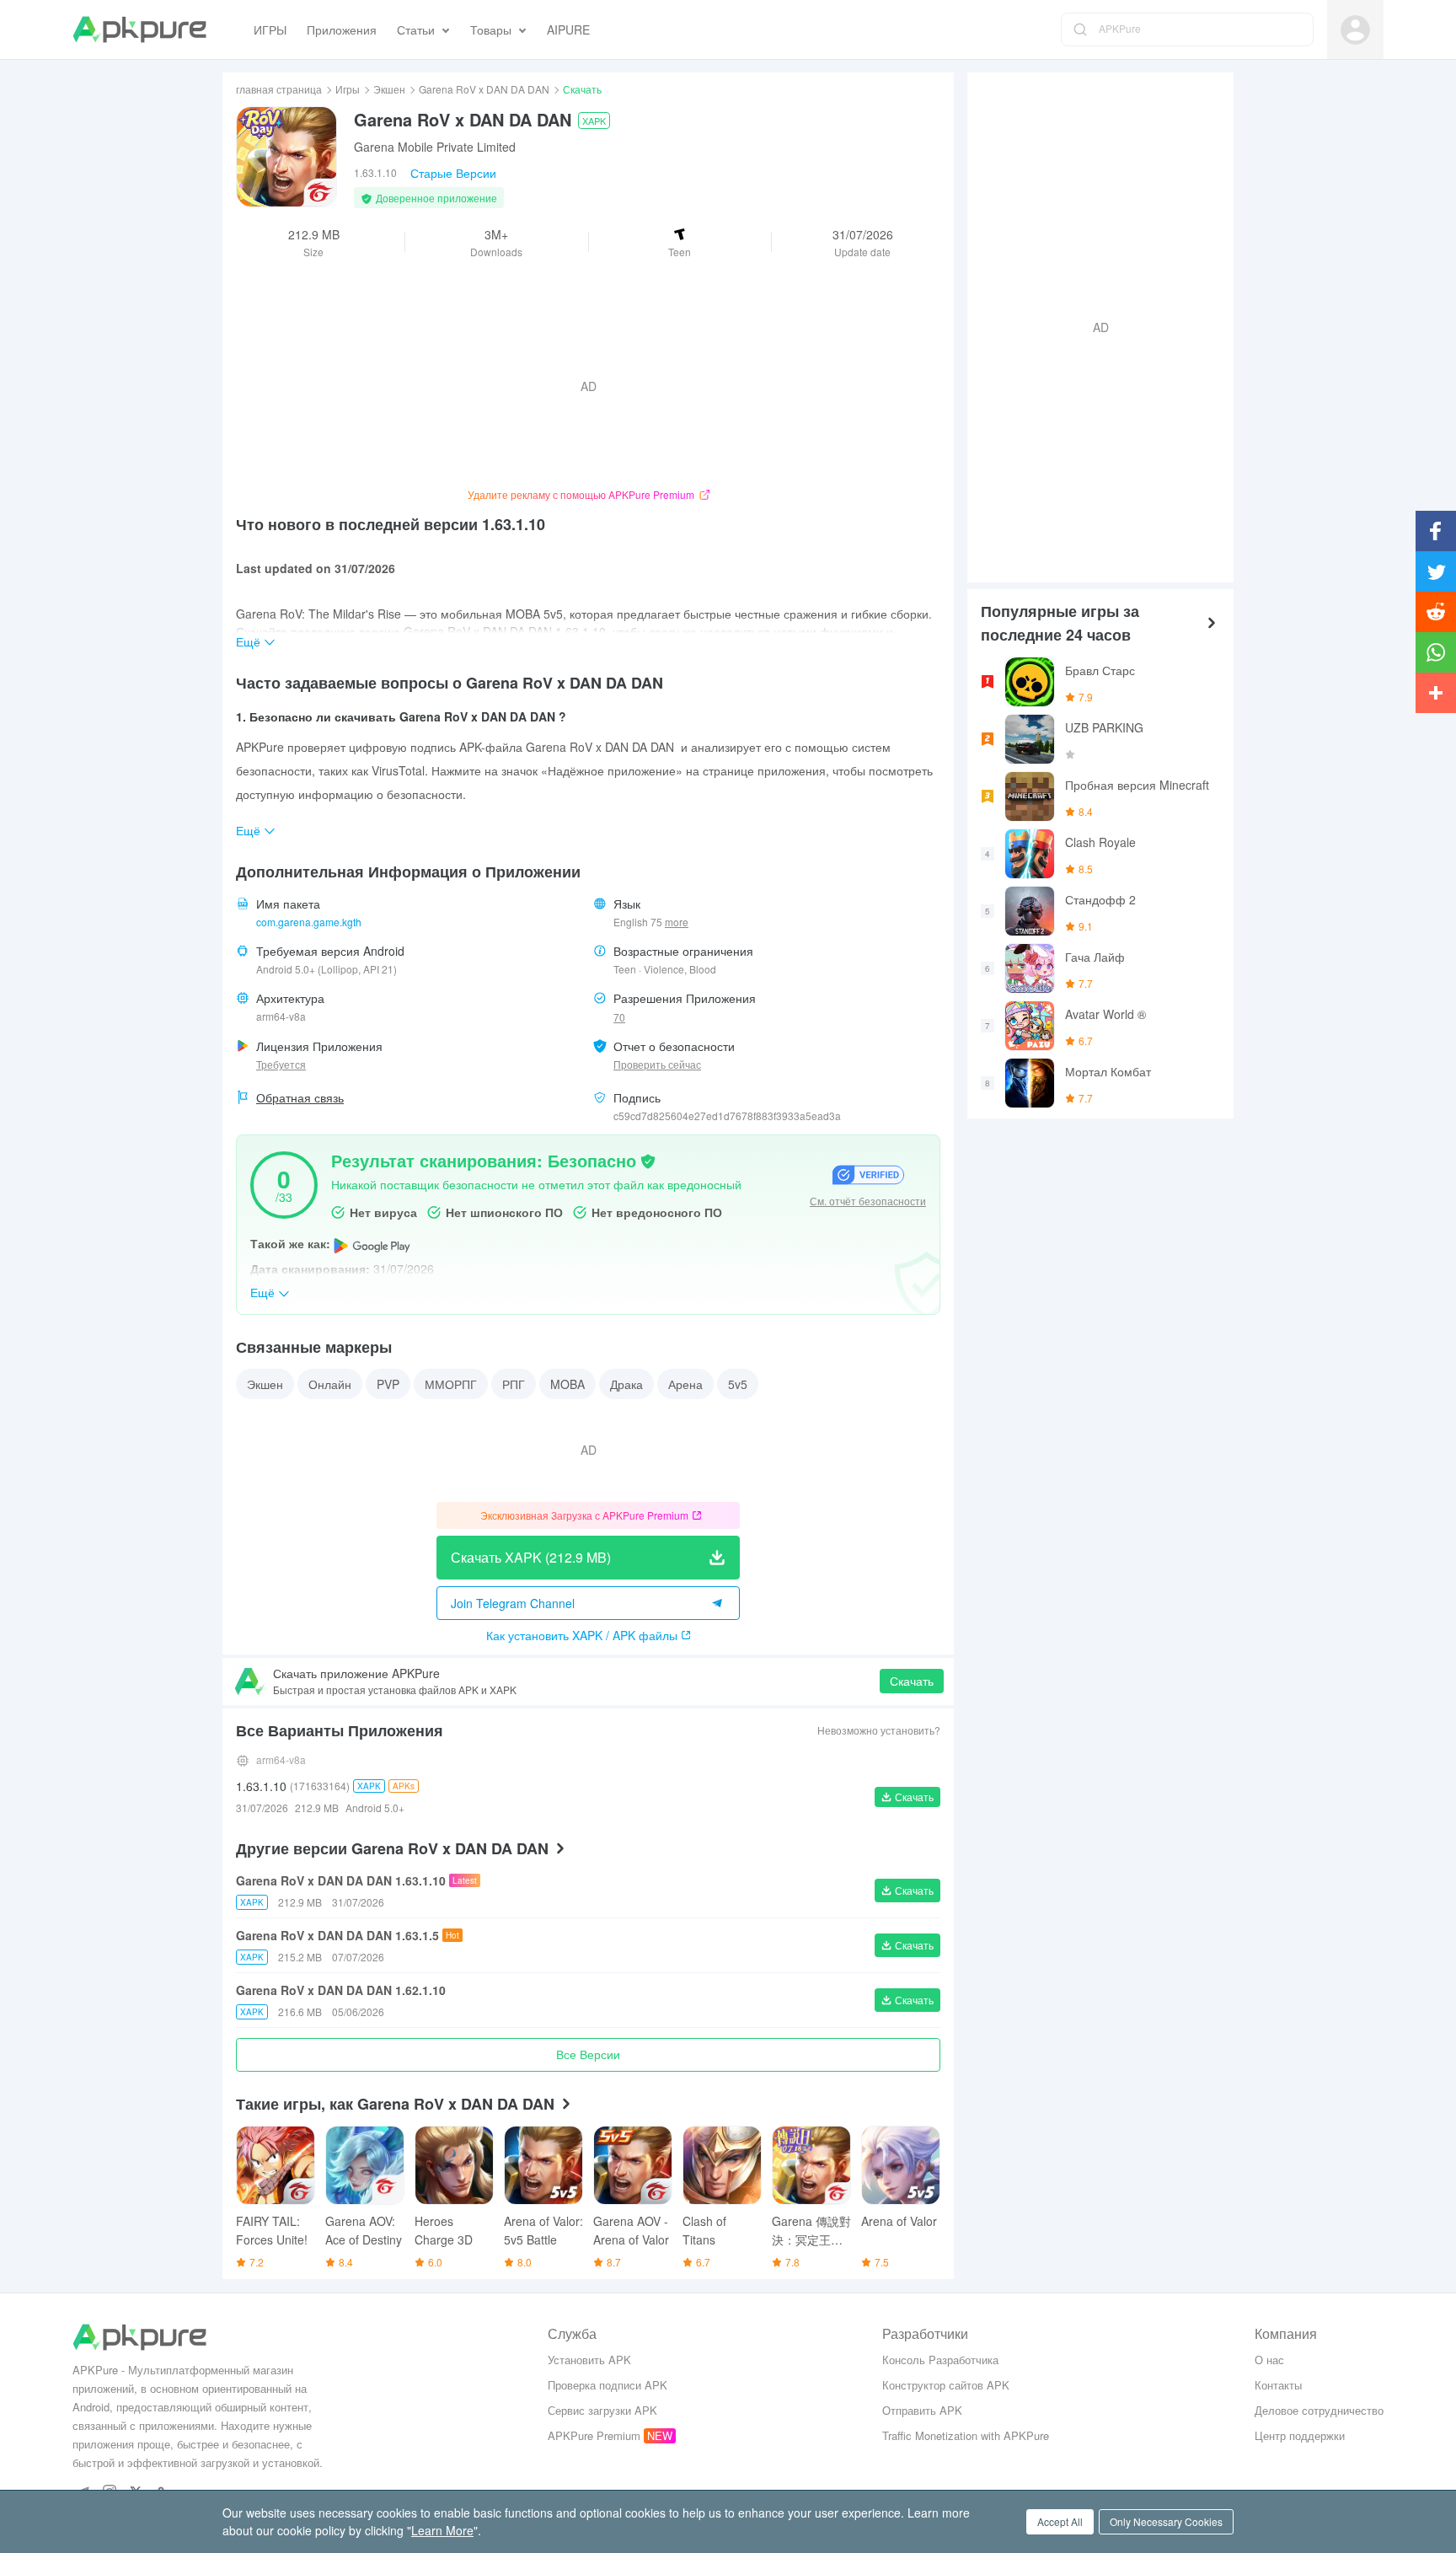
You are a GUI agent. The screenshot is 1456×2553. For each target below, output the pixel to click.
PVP (388, 1384)
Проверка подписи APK (608, 2385)
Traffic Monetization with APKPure (966, 2435)
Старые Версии (453, 173)
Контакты (1278, 2385)
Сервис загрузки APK (602, 2410)
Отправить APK (922, 2410)
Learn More (442, 2530)
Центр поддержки (1300, 2435)
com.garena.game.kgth (309, 922)
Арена (685, 1384)
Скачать (912, 1681)
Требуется (281, 1064)
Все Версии (588, 2054)
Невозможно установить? (879, 1730)
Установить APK (589, 2360)
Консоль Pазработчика (940, 2360)
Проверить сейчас (657, 1064)
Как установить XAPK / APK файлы (582, 1635)
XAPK (594, 121)
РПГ (514, 1384)
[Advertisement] (1094, 325)
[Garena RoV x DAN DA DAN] (286, 157)
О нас (1269, 2360)
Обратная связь (300, 1097)
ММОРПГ (451, 1384)
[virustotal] (648, 1160)
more (677, 922)
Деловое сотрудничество (1319, 2410)
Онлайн (330, 1384)
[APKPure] (139, 29)
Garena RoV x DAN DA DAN (484, 89)
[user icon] (1355, 30)
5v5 (738, 1384)
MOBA (567, 1384)
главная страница (279, 89)
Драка (626, 1384)
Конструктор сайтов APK (946, 2385)
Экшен (389, 89)
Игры (348, 89)
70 (619, 1017)
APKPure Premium (594, 2435)
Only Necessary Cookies (1166, 2521)
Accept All (1060, 2521)
